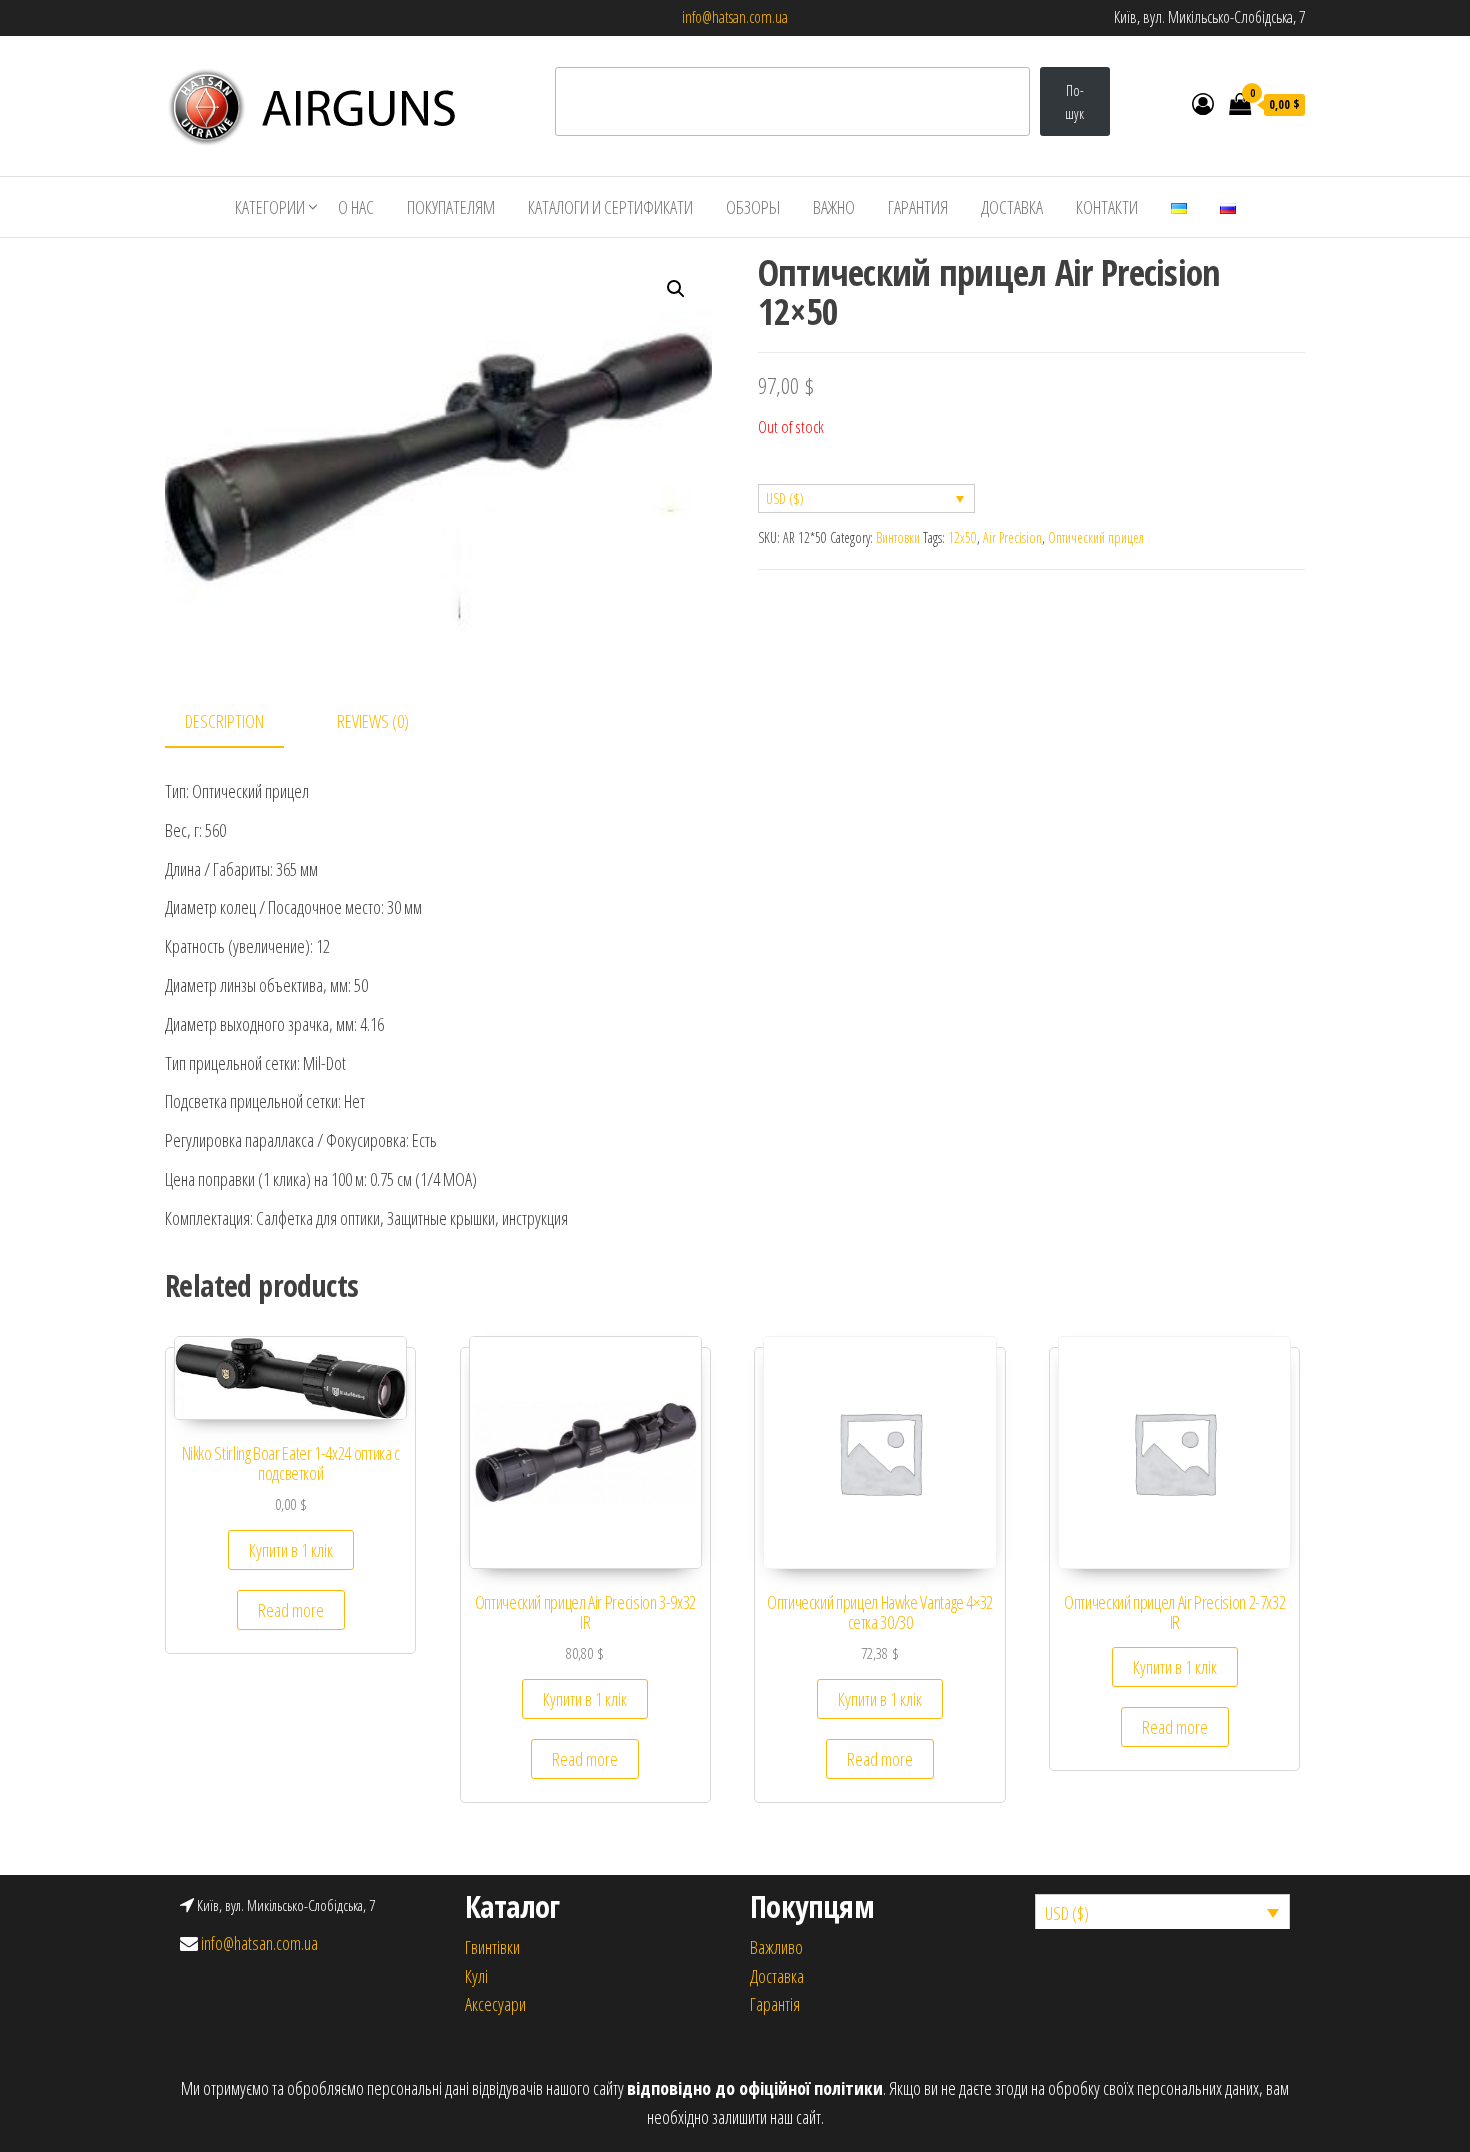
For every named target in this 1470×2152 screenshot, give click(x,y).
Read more (291, 1610)
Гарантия (918, 207)
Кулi (476, 1976)
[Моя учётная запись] (1203, 103)
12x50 (962, 537)
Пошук (1074, 102)
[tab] (239, 722)
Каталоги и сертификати (610, 207)
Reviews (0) (373, 721)
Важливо (776, 1947)
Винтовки (898, 537)
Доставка (1012, 207)
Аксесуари (495, 2004)
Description (224, 721)
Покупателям (451, 207)
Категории (270, 207)
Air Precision (1012, 537)
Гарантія (775, 2004)
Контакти (1107, 207)
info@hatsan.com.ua (735, 17)
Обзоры (753, 207)
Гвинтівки (492, 1947)
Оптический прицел (1096, 537)
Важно (834, 207)
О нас (356, 207)
